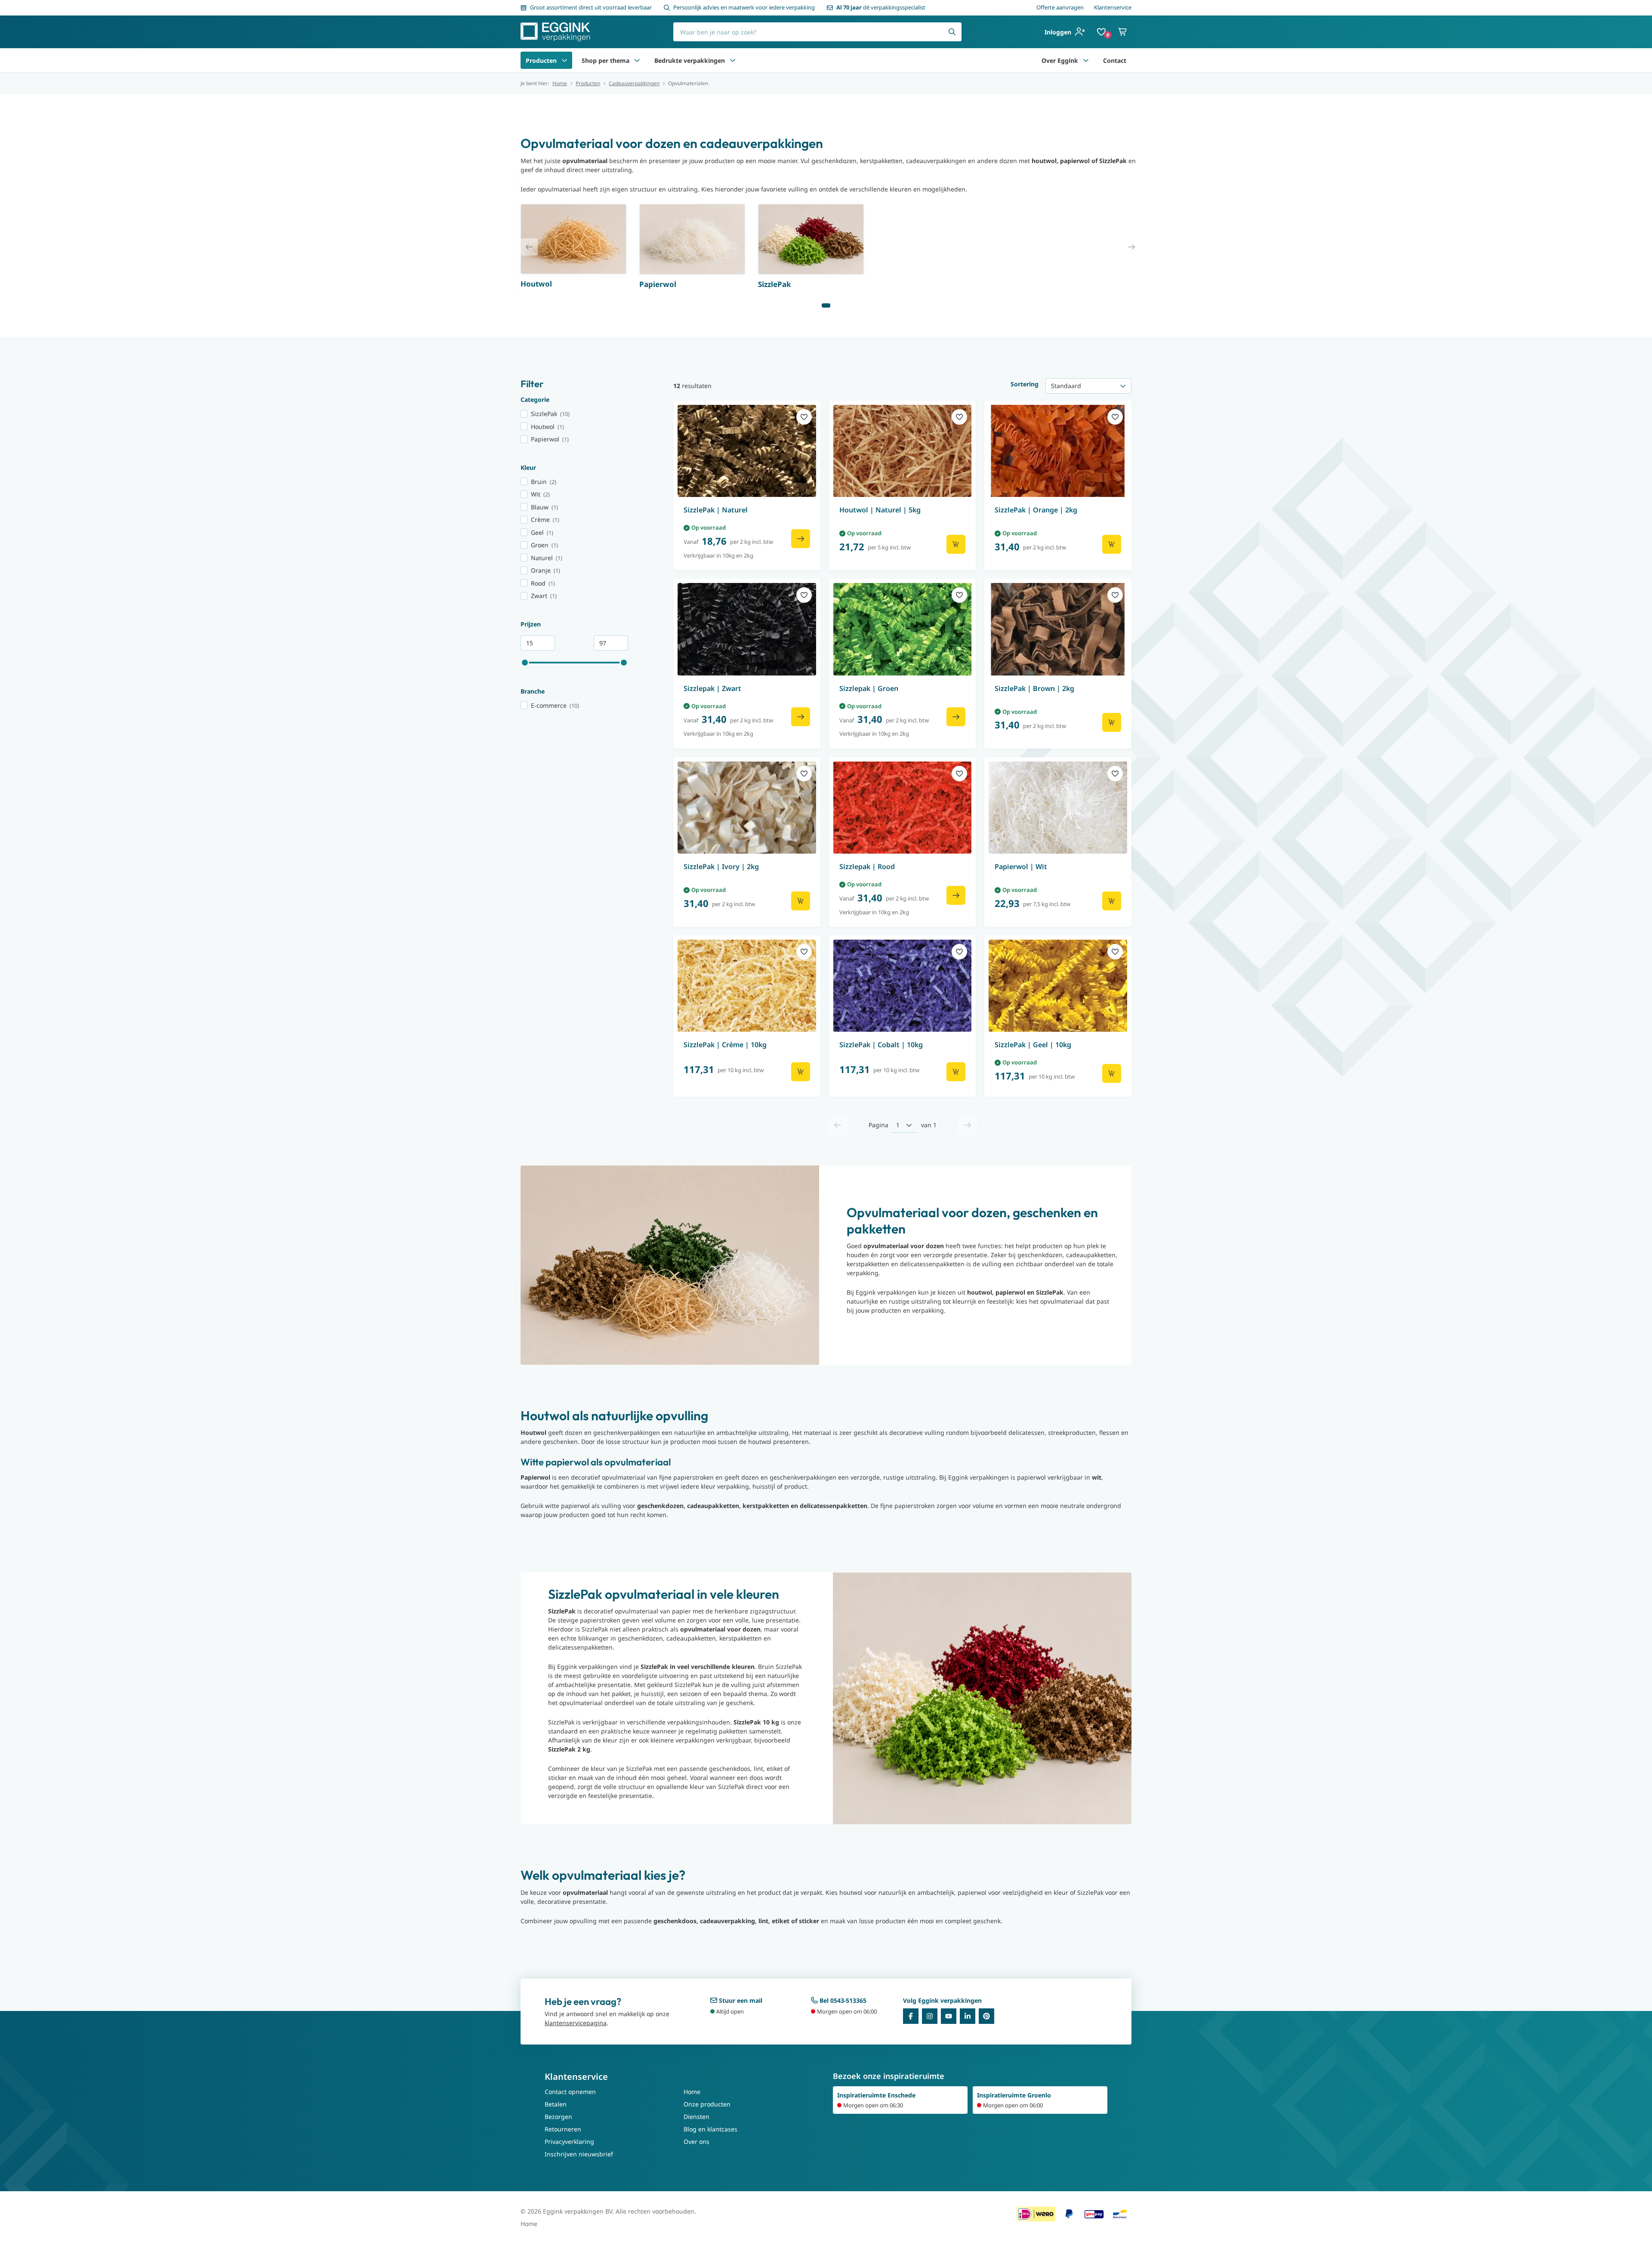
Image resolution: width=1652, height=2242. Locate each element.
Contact (1115, 60)
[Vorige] (838, 1125)
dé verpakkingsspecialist (881, 7)
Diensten (697, 2117)
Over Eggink (1060, 60)
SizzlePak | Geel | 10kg (1033, 1045)
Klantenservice (1113, 7)
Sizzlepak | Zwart (712, 688)
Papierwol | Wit (1021, 867)
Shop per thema (606, 60)
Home (560, 83)
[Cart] (1123, 32)
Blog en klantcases (710, 2129)
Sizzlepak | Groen (869, 688)
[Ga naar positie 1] (826, 305)
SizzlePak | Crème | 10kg (725, 1045)
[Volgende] (968, 1125)
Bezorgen (558, 2117)
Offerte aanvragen (1060, 7)
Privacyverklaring (569, 2142)
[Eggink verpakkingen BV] (555, 32)
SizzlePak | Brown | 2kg (1034, 688)
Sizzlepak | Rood (867, 867)
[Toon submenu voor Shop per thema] (637, 60)
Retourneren (563, 2129)
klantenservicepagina (576, 2023)
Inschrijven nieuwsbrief (579, 2154)
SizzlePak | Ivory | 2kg (721, 867)
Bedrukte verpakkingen (690, 60)
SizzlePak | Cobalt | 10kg (881, 1045)
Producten (541, 60)
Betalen (556, 2104)
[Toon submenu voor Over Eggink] (1086, 60)
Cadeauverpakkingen (634, 83)
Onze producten (707, 2104)
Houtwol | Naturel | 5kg (880, 510)
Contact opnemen (570, 2092)
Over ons (697, 2142)
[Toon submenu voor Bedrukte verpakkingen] (733, 60)
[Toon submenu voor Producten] (564, 60)
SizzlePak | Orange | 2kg (1036, 510)
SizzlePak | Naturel (716, 510)
